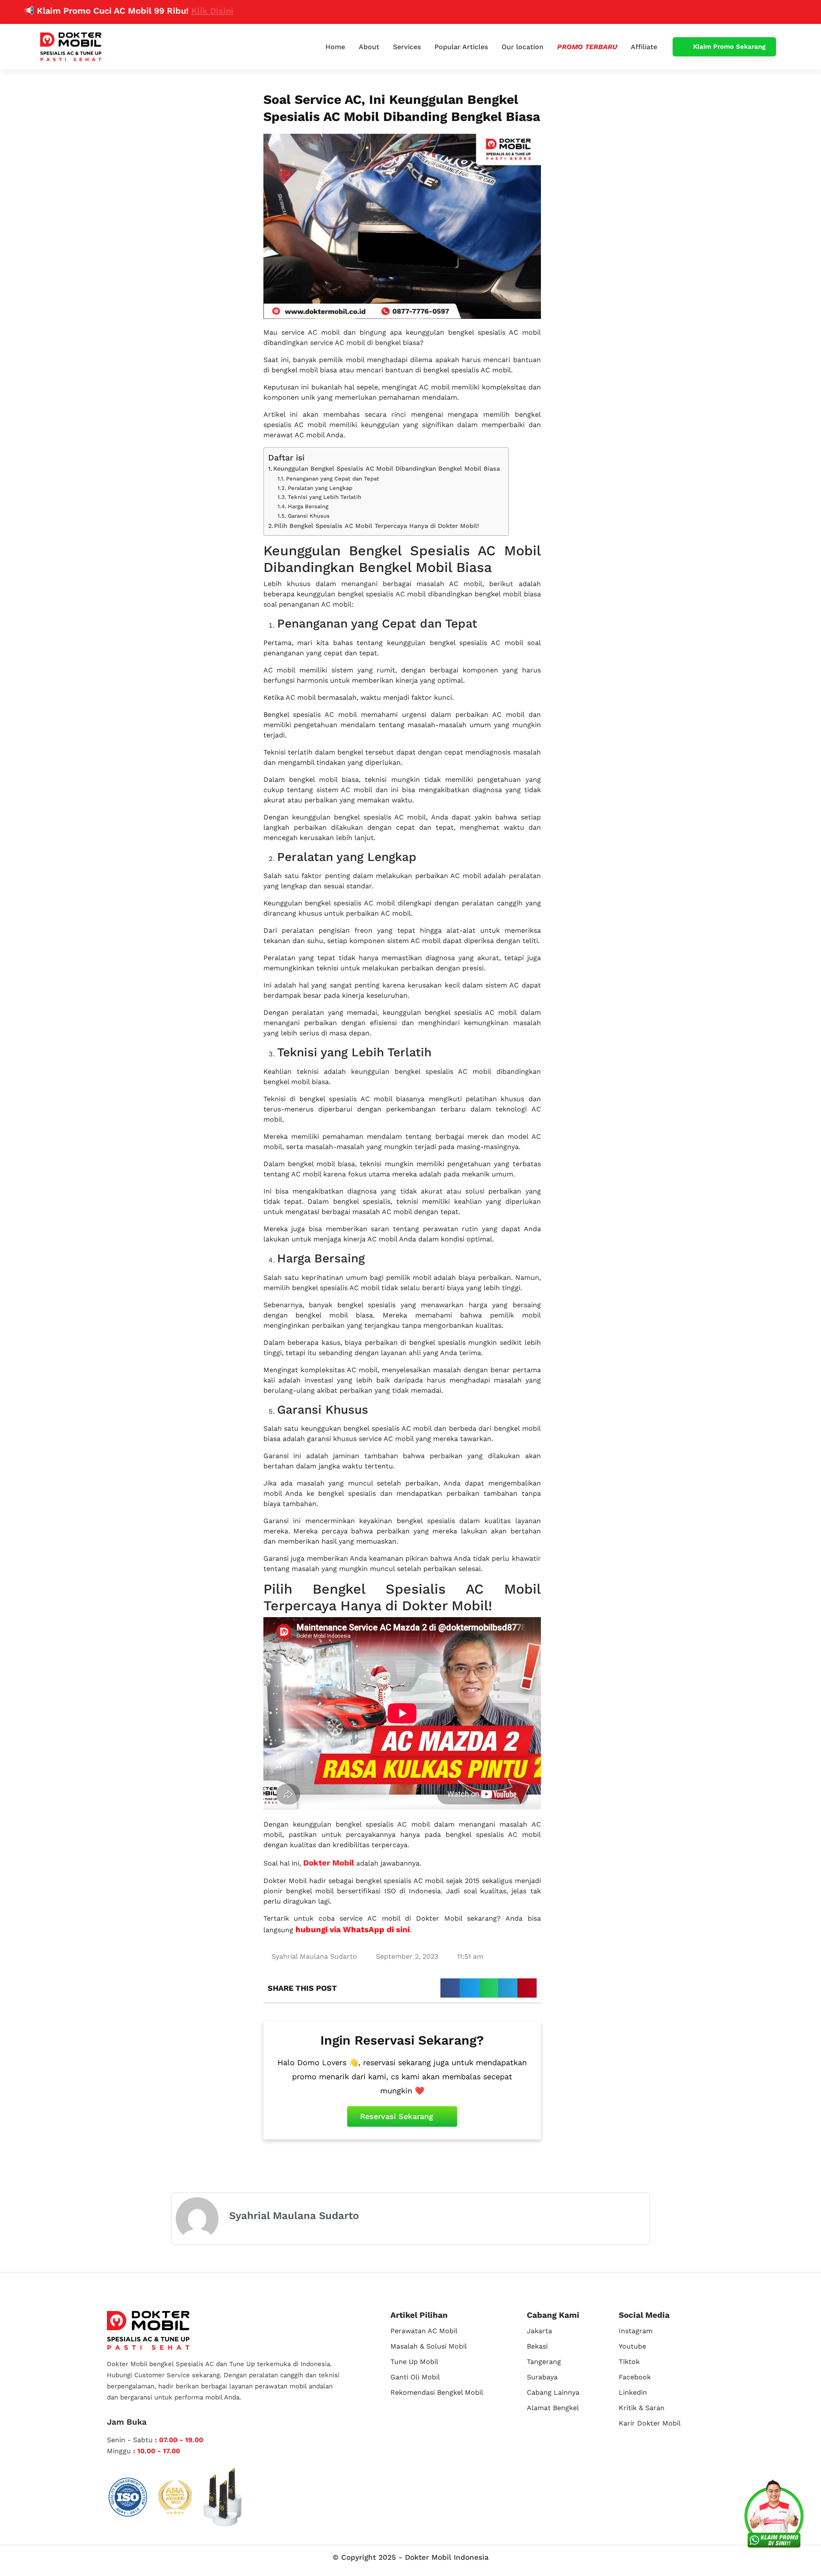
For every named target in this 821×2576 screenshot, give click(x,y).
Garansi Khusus (309, 516)
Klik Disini (159, 11)
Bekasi (537, 2346)
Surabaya (542, 2377)
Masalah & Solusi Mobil (429, 2346)
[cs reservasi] (774, 2516)
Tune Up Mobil (414, 2362)
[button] (450, 1988)
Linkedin (633, 2392)
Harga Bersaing (308, 506)
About (369, 47)
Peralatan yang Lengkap (320, 488)
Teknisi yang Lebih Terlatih (325, 497)
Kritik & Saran (642, 2408)
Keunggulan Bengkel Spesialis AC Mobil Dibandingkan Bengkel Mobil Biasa (387, 469)
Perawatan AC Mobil (424, 2331)
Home (335, 47)
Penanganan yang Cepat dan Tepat (333, 479)
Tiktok (629, 2362)
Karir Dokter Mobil (650, 2423)
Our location (523, 47)
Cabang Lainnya (553, 2392)
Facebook (635, 2377)
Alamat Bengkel (553, 2408)
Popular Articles (461, 47)
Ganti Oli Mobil (415, 2377)
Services (407, 47)
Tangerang (544, 2362)
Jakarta (539, 2331)
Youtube (632, 2346)
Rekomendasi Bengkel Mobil (437, 2392)
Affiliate (644, 47)
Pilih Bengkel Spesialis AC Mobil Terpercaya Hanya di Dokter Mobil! (377, 526)
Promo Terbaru (587, 47)
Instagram (636, 2331)
